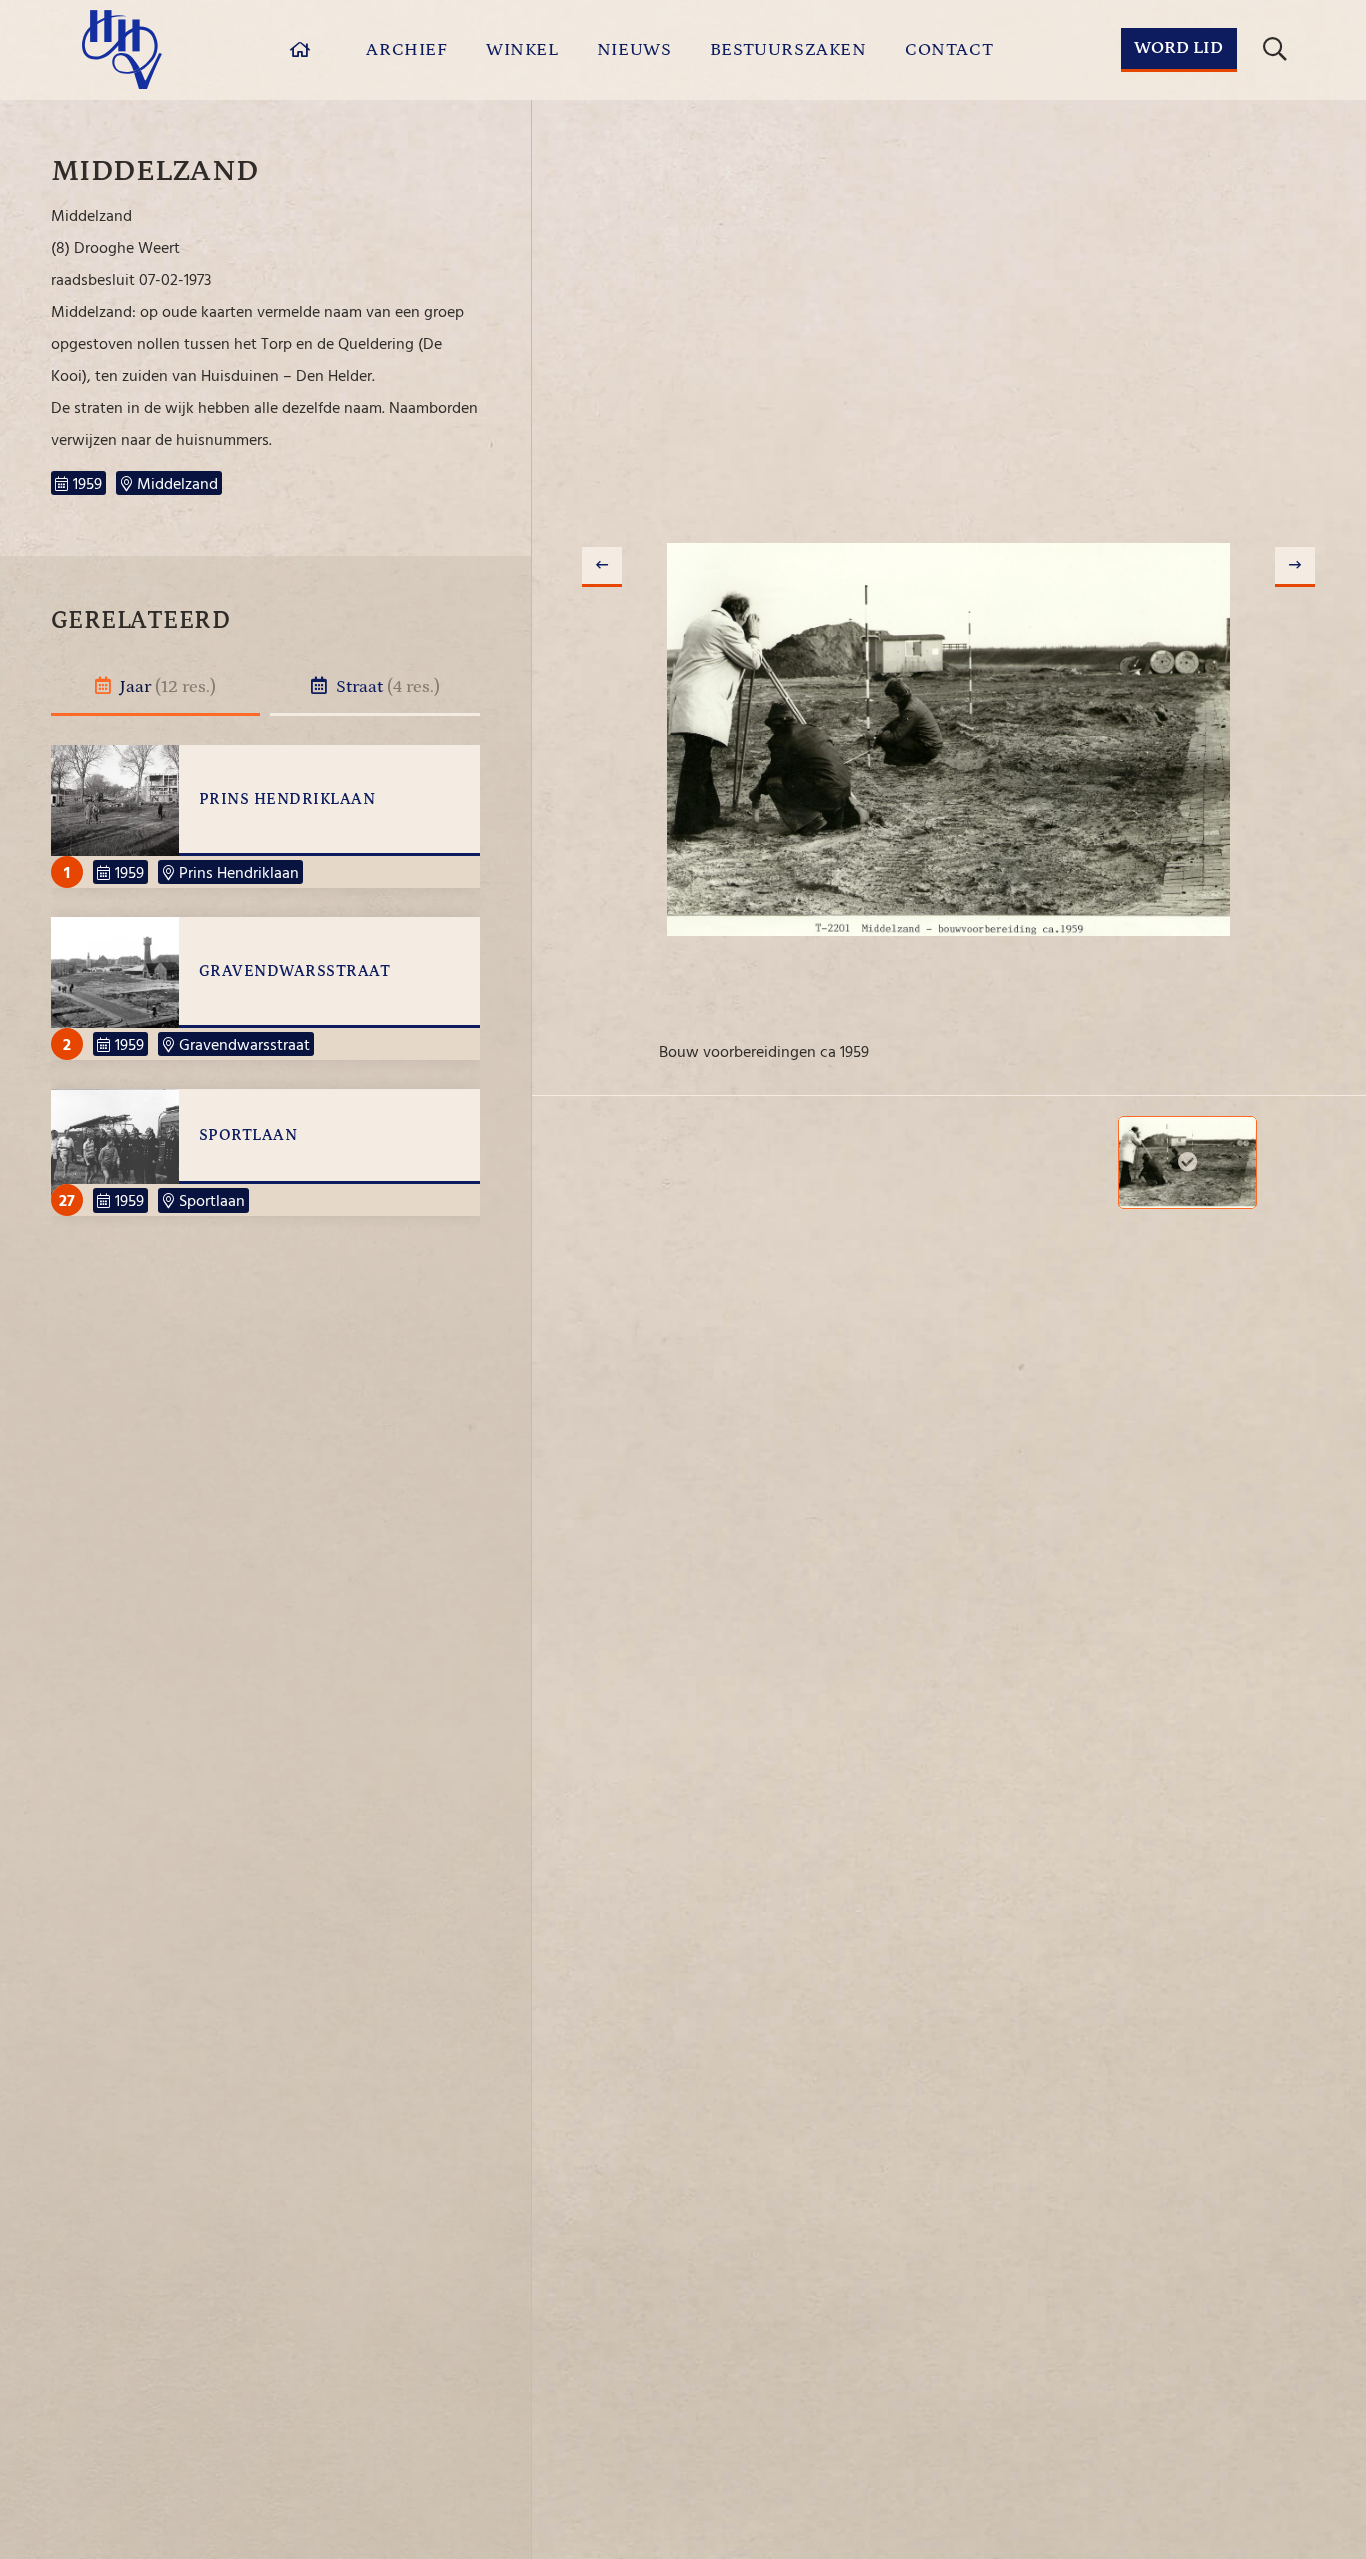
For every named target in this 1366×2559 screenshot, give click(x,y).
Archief (406, 50)
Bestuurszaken (788, 50)
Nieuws (634, 50)
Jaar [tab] (166, 687)
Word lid (1178, 48)
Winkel (522, 50)
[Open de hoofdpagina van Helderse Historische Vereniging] (122, 49)
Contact (949, 50)
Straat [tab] (386, 687)
